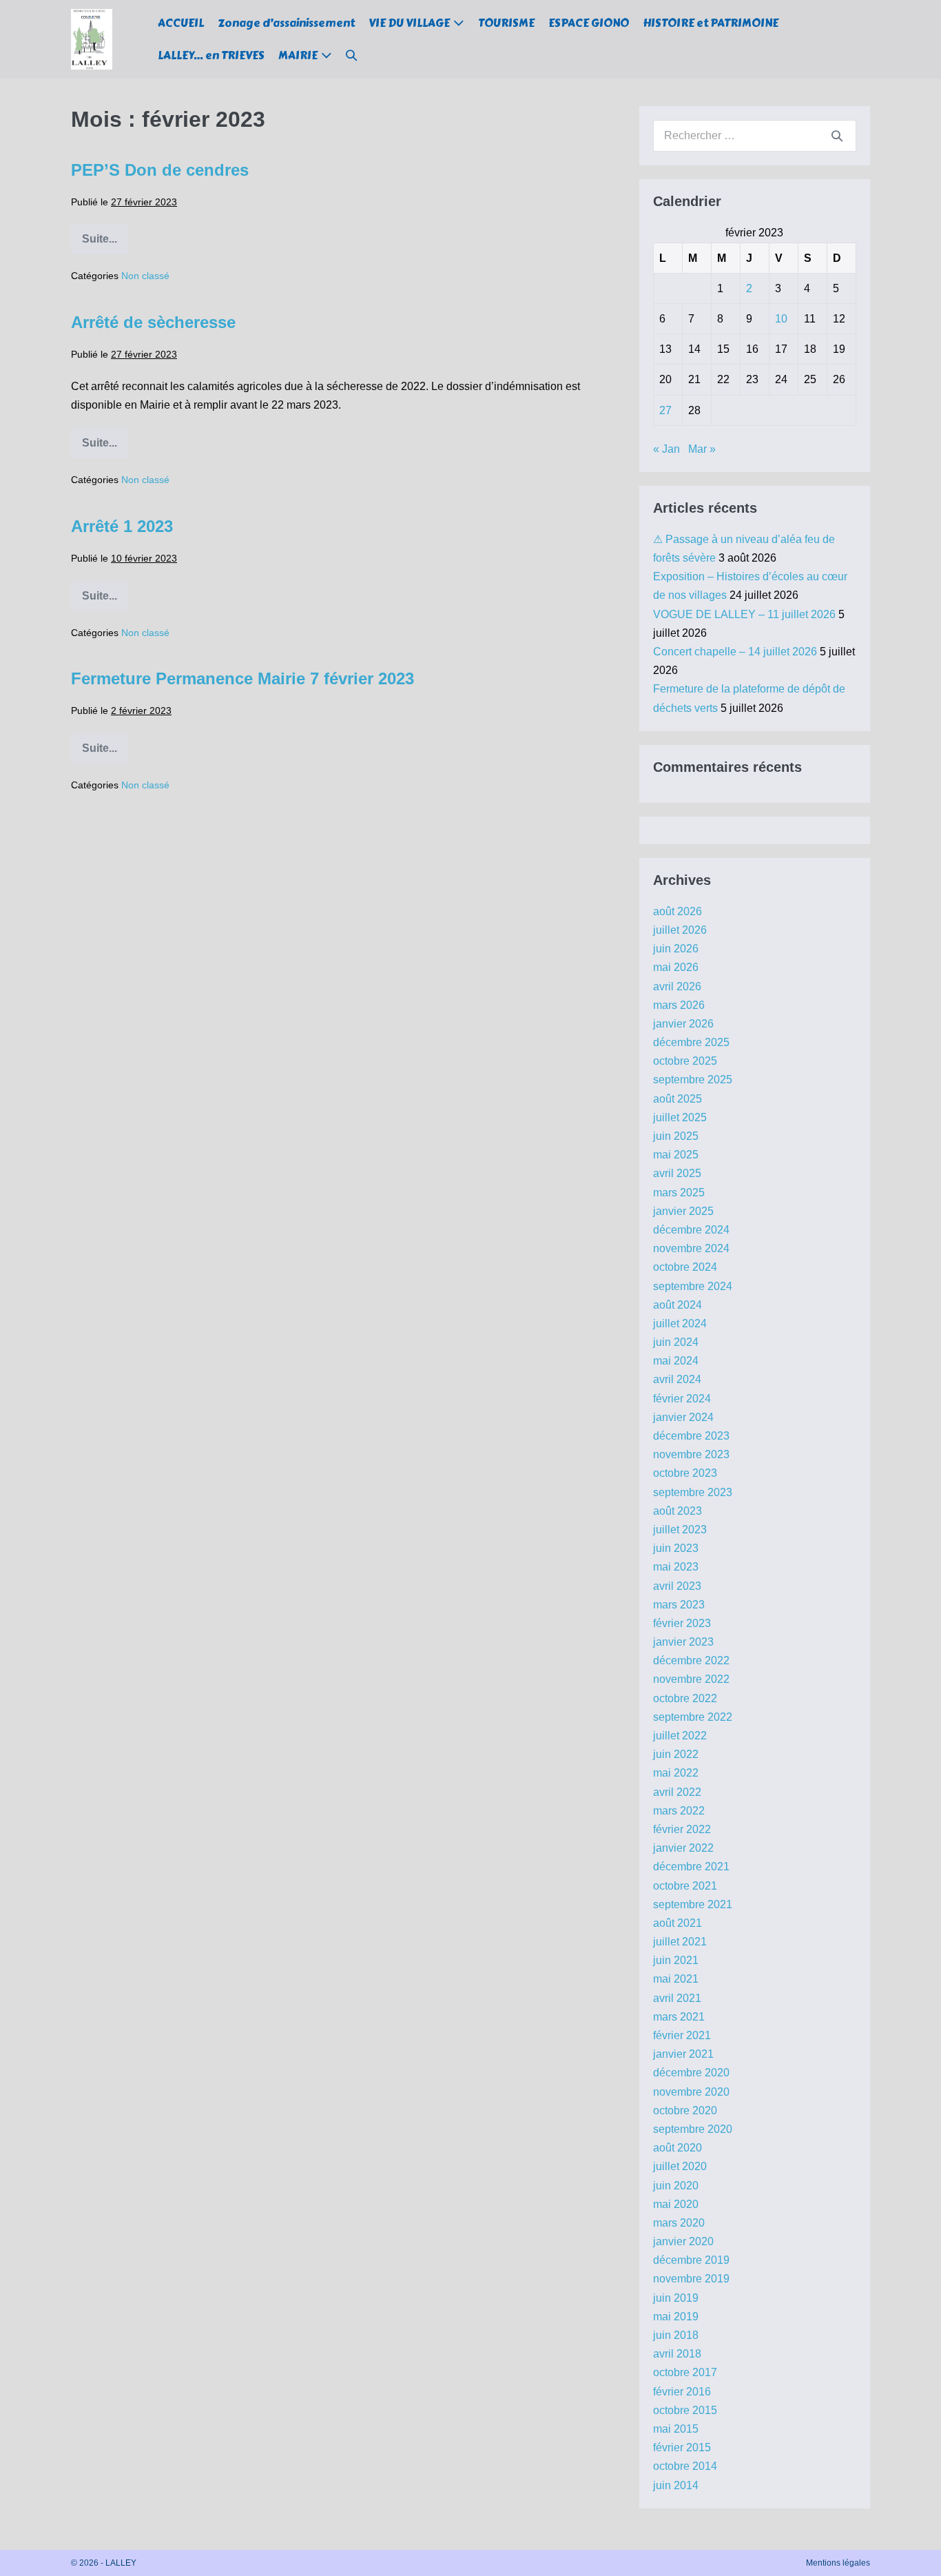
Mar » (702, 449)
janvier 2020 (683, 2241)
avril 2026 (677, 987)
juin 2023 (676, 1548)
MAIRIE (298, 55)
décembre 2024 (691, 1230)
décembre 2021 (691, 1867)
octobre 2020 (685, 2110)
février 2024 (682, 1399)
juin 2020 (676, 2186)
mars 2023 (679, 1605)
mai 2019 (676, 2317)
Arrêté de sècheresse (153, 322)
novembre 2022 (691, 1679)
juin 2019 (676, 2298)
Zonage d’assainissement (286, 23)
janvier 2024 (683, 1417)
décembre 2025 (691, 1042)
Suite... (105, 244)
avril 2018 (677, 2354)
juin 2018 (676, 2335)
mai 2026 (676, 967)
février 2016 (682, 2392)
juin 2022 (676, 1754)
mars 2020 (679, 2223)
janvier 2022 (683, 1848)
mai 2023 (676, 1567)
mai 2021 (676, 1979)
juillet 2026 (680, 930)
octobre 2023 (685, 1473)
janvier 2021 (683, 2054)
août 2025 (678, 1099)
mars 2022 (679, 1811)
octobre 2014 (685, 2466)
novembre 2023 (691, 1454)
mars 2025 (679, 1193)
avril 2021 (677, 1998)
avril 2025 (677, 1173)
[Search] (837, 136)
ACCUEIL (181, 23)
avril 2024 (677, 1379)
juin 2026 (676, 949)
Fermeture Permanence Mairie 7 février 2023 (242, 678)
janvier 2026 (683, 1024)
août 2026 (678, 911)
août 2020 (678, 2148)
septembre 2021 (693, 1904)
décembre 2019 (691, 2260)
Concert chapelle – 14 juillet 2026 (735, 652)
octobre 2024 (685, 1267)
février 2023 (682, 1623)
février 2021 (682, 2035)
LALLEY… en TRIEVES (211, 55)
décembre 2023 (691, 1436)
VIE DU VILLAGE (409, 23)
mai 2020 (676, 2204)
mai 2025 (676, 1155)
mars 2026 (679, 1005)
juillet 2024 (680, 1323)
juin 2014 (676, 2485)
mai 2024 (676, 1361)
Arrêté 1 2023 (122, 526)
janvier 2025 (683, 1211)
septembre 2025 (693, 1080)
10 (781, 319)
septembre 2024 (693, 1286)
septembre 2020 (693, 2129)
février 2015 (682, 2447)
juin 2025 (676, 1136)
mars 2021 (679, 2017)
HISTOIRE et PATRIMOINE (711, 23)
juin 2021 (676, 1960)
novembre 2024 (691, 1248)
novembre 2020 (691, 2092)
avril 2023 (677, 1586)
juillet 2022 (680, 1736)
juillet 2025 (680, 1117)
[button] (351, 55)
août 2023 (678, 1511)
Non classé (145, 276)
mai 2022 (676, 1773)
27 (665, 410)
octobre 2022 (685, 1698)
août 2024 (678, 1305)
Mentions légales (838, 2563)
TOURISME (506, 23)
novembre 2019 (691, 2279)
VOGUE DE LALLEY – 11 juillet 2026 (744, 614)
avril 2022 (677, 1792)
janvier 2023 (683, 1642)
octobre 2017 (685, 2372)
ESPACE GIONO (589, 23)
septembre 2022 (693, 1717)
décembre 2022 (691, 1660)
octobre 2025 (685, 1061)
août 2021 (678, 1923)
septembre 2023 (693, 1492)
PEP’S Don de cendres (160, 170)
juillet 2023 (680, 1530)
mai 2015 (676, 2429)
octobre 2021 (685, 1886)
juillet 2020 (680, 2166)
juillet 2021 (680, 1942)
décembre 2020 (691, 2073)
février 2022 (682, 1829)
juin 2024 (676, 1342)
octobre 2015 (685, 2410)
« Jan (666, 449)
